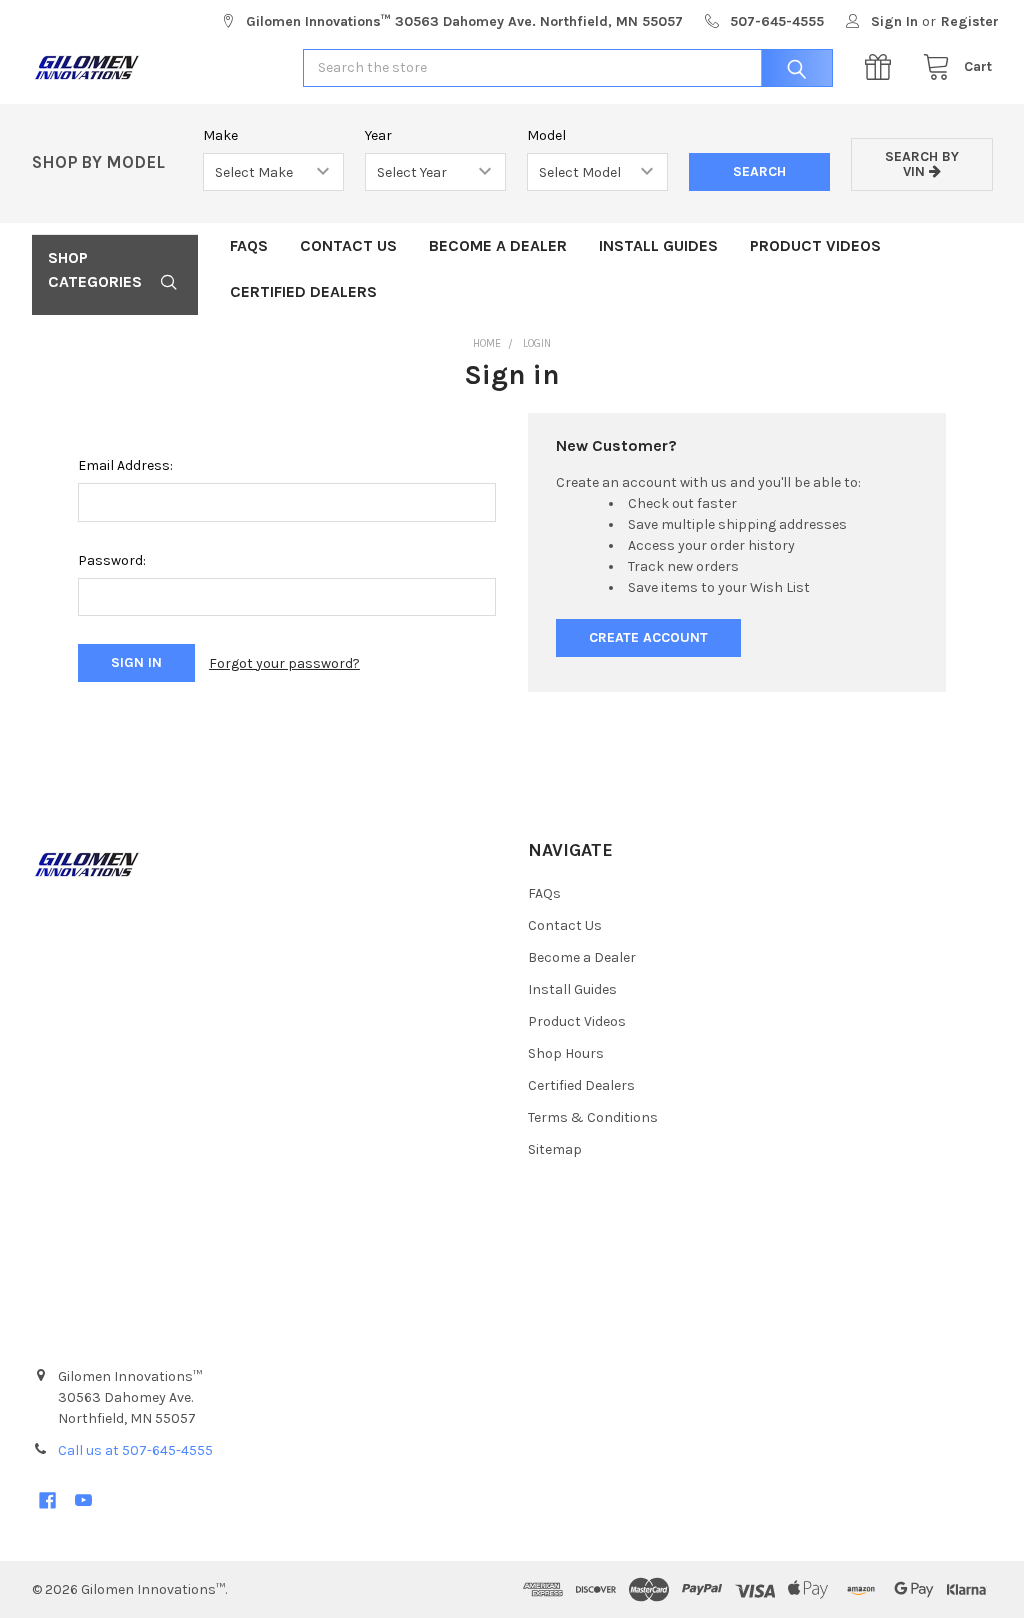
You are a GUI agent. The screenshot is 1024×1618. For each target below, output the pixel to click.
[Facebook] (47, 1500)
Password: (112, 560)
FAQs (249, 245)
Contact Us (348, 245)
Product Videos (815, 245)
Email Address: (125, 465)
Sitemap (555, 1149)
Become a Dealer (498, 245)
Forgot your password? (284, 663)
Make (220, 135)
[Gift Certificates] (883, 67)
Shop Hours (566, 1053)
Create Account (648, 637)
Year (378, 135)
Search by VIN (922, 164)
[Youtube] (83, 1500)
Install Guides (658, 245)
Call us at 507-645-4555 (135, 1450)
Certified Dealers (303, 291)
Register (970, 21)
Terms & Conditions (593, 1117)
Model (546, 135)
